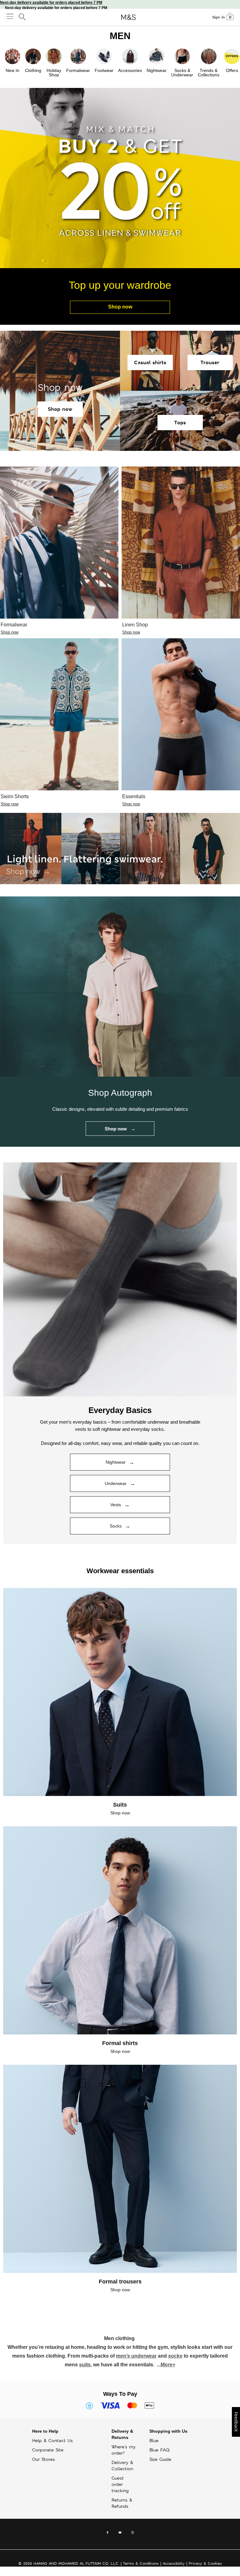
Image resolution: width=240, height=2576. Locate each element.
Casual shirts (150, 362)
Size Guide (160, 2459)
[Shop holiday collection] (120, 1279)
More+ (168, 2365)
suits (85, 2365)
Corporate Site (48, 2450)
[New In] (12, 56)
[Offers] (232, 56)
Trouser (210, 362)
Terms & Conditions (141, 2563)
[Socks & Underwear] (182, 56)
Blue (154, 2441)
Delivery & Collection (122, 2466)
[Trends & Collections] (209, 56)
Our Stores (44, 2459)
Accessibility (174, 2563)
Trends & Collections (209, 73)
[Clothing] (33, 56)
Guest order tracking (120, 2484)
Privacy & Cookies (205, 2563)
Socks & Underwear (182, 73)
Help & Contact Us (52, 2441)
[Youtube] (120, 2534)
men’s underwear (136, 2356)
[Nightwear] (157, 56)
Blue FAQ (159, 2450)
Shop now (120, 307)
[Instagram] (132, 2534)
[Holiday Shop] (54, 56)
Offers (232, 70)
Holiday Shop (54, 73)
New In (12, 70)
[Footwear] (104, 56)
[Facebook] (107, 2534)
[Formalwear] (78, 56)
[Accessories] (130, 56)
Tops (180, 423)
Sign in (218, 17)
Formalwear (78, 70)
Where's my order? (124, 2450)
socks (175, 2356)
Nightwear (157, 70)
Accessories (130, 70)
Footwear (104, 70)
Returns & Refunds (122, 2503)
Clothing (33, 70)
